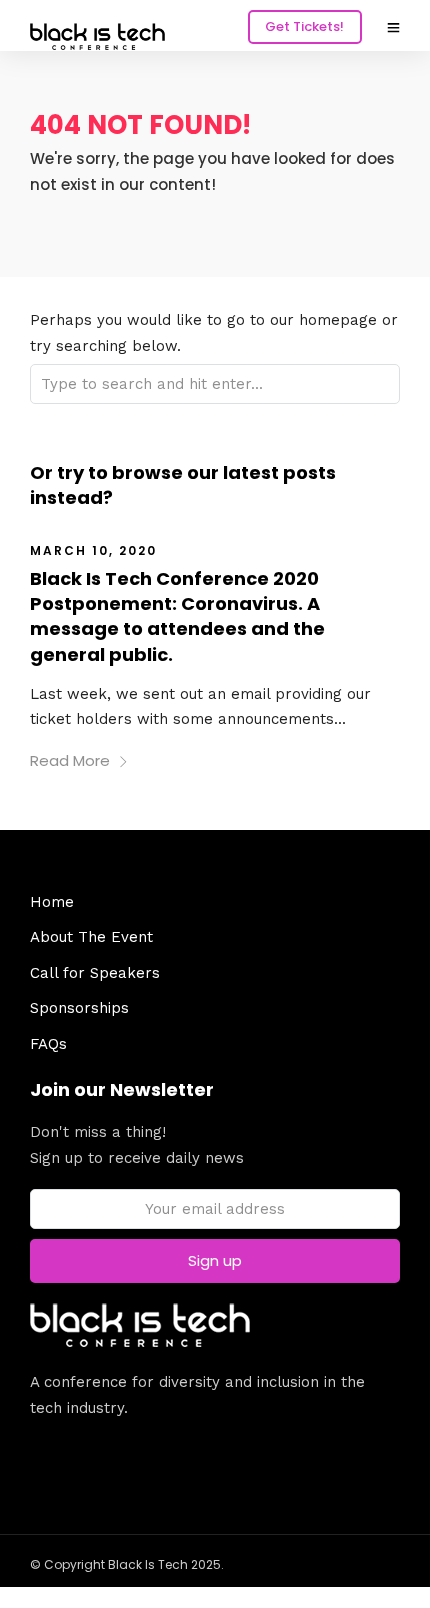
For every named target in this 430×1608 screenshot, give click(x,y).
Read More (70, 760)
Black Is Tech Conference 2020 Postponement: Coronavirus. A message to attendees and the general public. (177, 616)
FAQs (48, 1044)
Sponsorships (79, 1008)
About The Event (91, 937)
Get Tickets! (304, 26)
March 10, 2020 (93, 550)
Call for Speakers (95, 973)
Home (52, 902)
